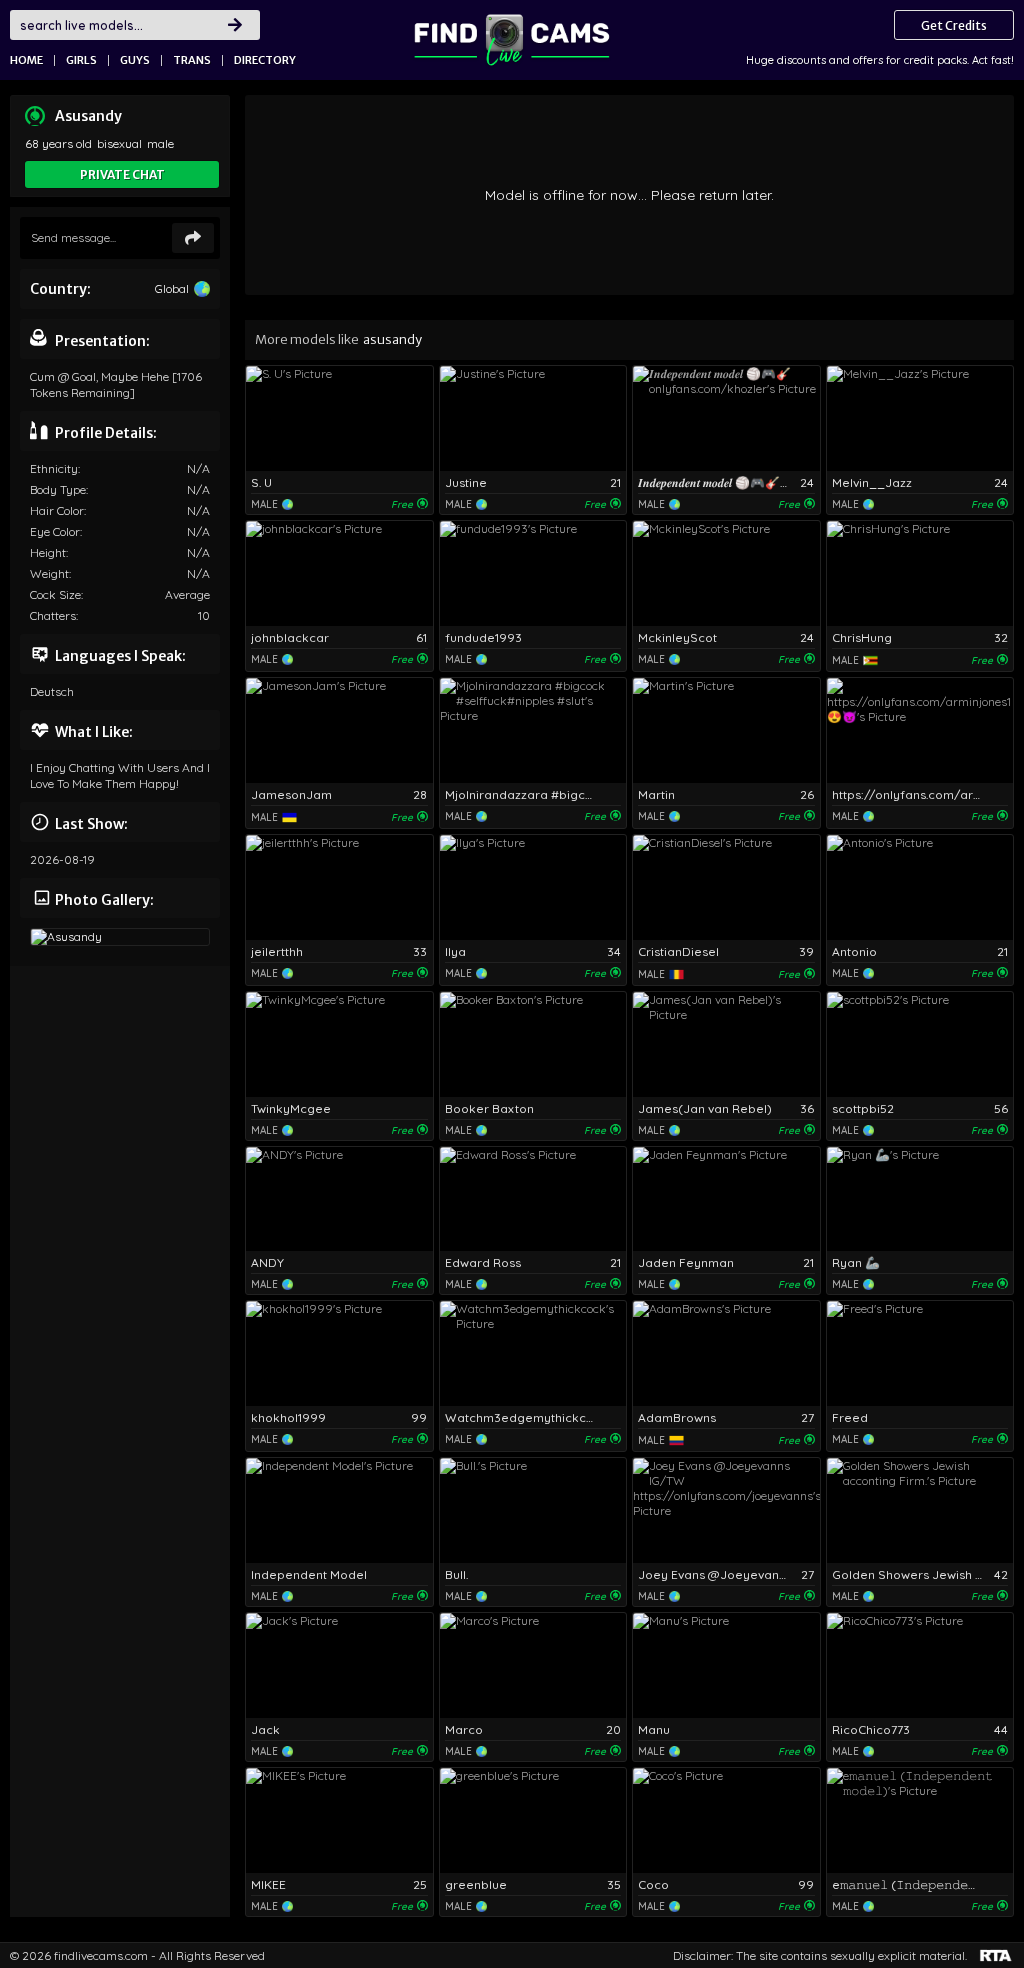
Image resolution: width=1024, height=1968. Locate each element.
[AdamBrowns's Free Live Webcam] (726, 1353)
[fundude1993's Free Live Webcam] (533, 573)
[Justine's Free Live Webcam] (533, 418)
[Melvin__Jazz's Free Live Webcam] (920, 418)
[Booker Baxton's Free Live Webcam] (533, 1044)
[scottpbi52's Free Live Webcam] (920, 1044)
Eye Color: (56, 531)
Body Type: (59, 489)
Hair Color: (58, 510)
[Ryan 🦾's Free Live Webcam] (920, 1199)
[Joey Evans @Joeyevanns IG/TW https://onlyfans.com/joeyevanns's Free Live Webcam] (726, 1510)
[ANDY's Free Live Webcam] (339, 1199)
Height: (49, 552)
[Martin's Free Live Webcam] (726, 730)
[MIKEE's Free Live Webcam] (339, 1820)
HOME (26, 60)
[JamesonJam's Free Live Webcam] (339, 730)
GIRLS (81, 60)
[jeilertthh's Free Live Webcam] (339, 887)
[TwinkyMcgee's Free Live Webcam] (339, 1044)
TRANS (192, 60)
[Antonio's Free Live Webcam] (920, 887)
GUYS (135, 60)
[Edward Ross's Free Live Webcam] (533, 1199)
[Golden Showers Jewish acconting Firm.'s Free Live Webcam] (920, 1510)
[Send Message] (193, 238)
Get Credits (954, 25)
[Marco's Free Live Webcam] (533, 1665)
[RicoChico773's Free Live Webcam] (920, 1665)
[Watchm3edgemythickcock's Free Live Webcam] (533, 1353)
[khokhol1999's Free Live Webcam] (339, 1353)
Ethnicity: (55, 468)
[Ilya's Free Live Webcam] (533, 887)
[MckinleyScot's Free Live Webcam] (726, 573)
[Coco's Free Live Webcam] (726, 1820)
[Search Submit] (235, 25)
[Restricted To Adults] (995, 1955)
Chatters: (54, 615)
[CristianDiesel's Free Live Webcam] (726, 887)
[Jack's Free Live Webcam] (339, 1665)
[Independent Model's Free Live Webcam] (339, 1510)
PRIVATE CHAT (122, 174)
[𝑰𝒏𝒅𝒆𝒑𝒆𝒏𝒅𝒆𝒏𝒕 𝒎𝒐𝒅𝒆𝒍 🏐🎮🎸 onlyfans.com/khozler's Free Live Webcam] (726, 418)
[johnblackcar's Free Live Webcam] (339, 573)
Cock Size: (56, 594)
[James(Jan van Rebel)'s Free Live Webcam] (726, 1044)
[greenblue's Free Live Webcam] (533, 1820)
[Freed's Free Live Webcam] (920, 1353)
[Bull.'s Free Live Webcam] (533, 1510)
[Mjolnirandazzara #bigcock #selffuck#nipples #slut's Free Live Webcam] (533, 730)
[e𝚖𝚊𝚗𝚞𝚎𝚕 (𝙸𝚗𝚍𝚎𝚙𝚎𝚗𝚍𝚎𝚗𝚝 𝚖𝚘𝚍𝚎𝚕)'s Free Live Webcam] (920, 1820)
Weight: (50, 573)
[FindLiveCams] (512, 40)
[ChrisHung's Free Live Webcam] (920, 573)
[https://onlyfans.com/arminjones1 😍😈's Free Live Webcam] (920, 730)
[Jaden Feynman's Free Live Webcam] (726, 1199)
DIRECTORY (265, 60)
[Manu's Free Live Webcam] (726, 1665)
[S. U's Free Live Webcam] (339, 418)
